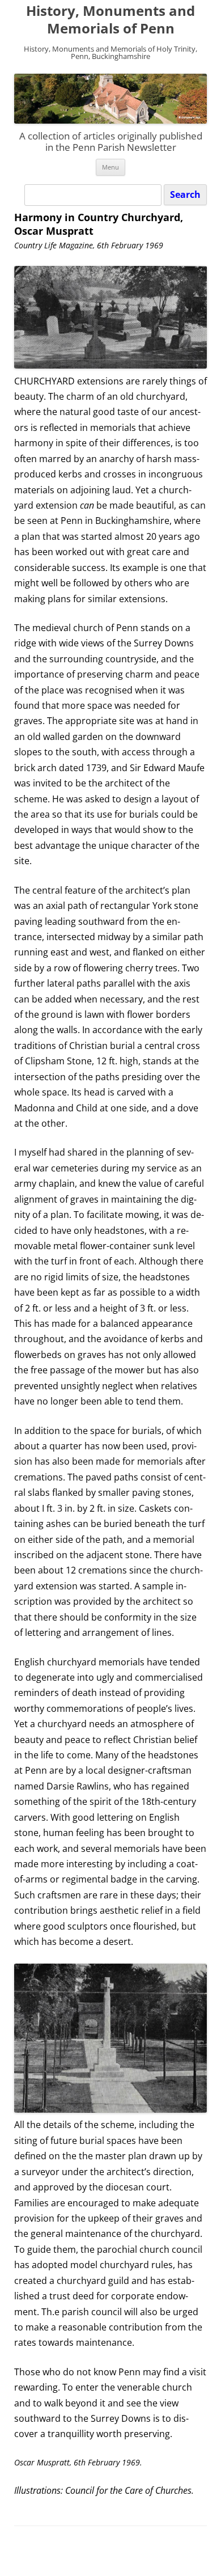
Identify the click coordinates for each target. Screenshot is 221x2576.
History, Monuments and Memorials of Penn (110, 20)
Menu (110, 167)
